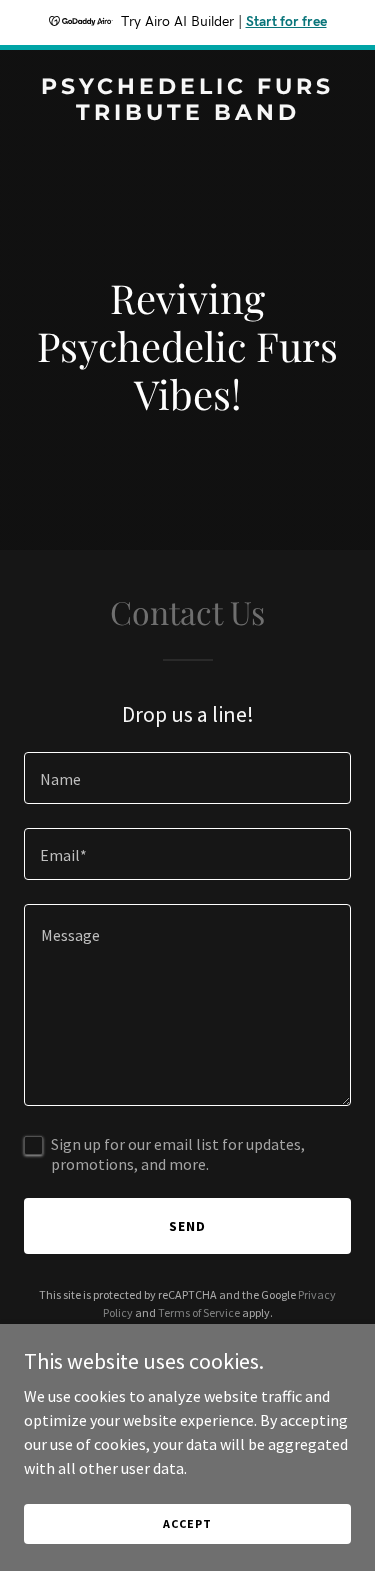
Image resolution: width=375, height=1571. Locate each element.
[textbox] (187, 778)
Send (187, 1226)
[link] (187, 114)
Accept (187, 1523)
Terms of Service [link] (199, 1312)
